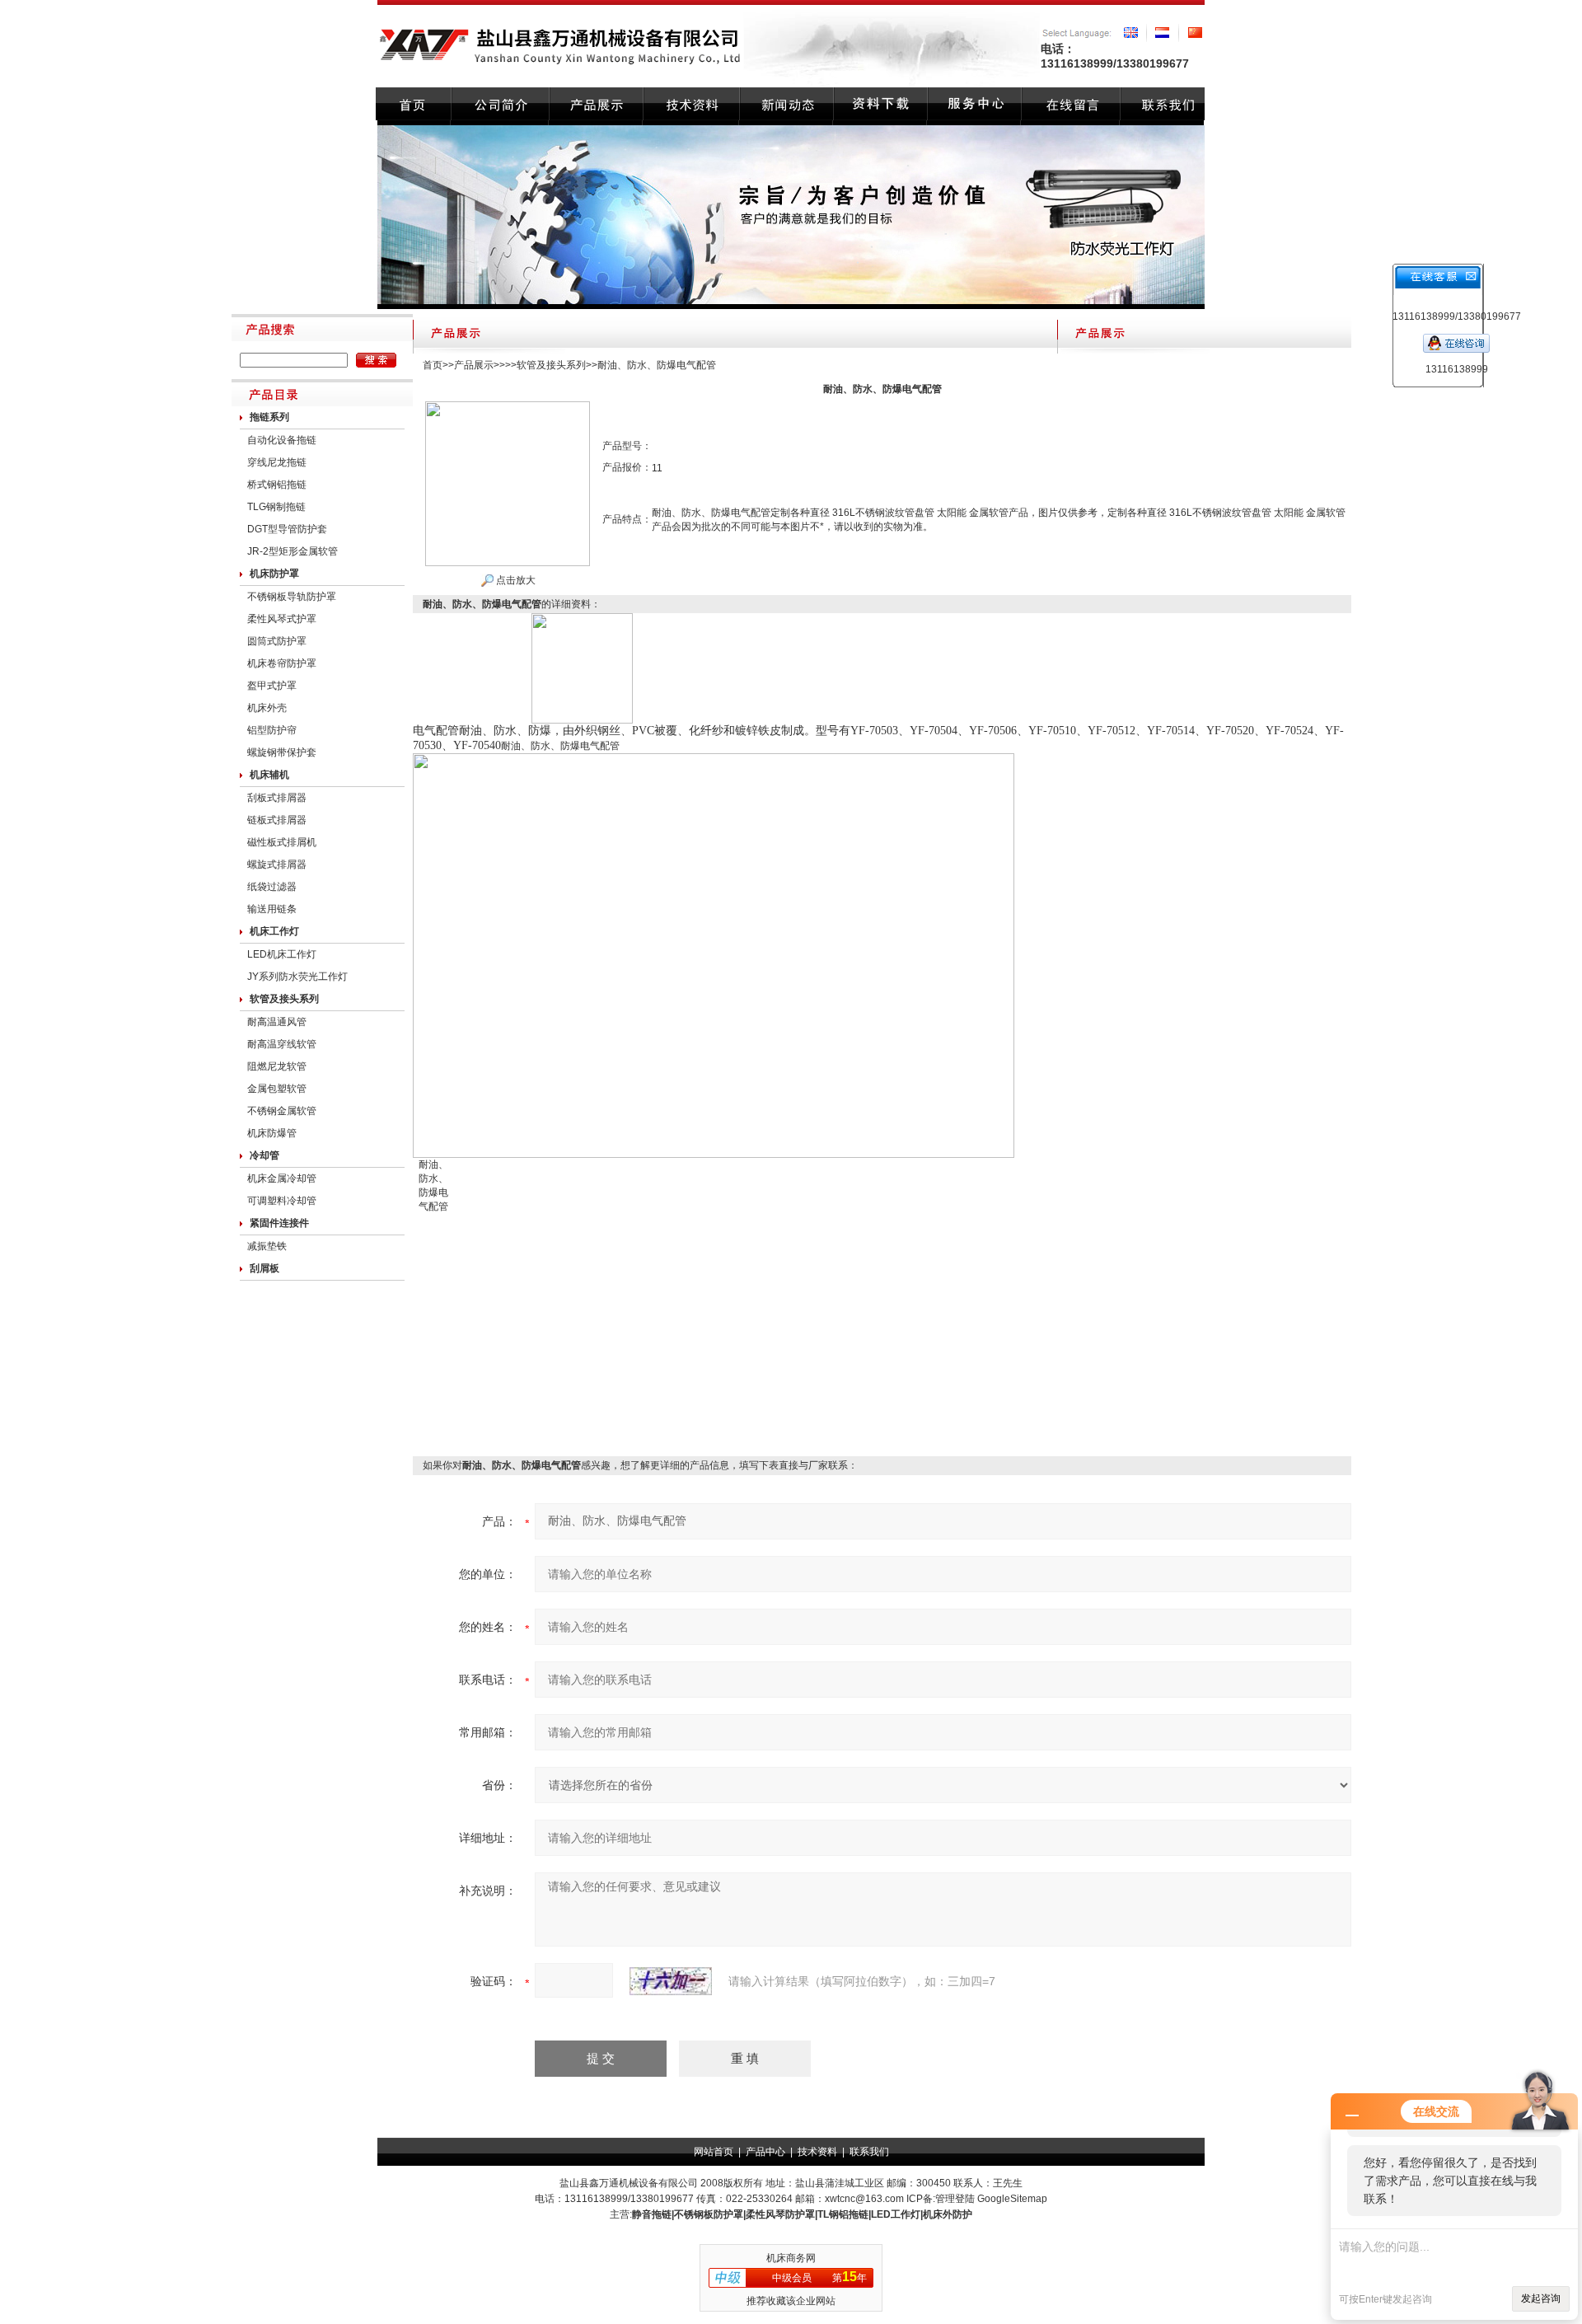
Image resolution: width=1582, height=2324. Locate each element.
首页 (433, 365)
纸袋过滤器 (272, 887)
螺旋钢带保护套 (282, 752)
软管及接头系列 (551, 365)
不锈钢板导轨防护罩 (292, 597)
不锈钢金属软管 (282, 1111)
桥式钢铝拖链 (277, 485)
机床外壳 (267, 708)
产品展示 (474, 365)
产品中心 (765, 2152)
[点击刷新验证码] (671, 1981)
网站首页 (714, 2152)
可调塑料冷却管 (282, 1201)
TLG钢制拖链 (276, 507)
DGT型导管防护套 (287, 529)
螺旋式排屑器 (277, 864)
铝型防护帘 (272, 730)
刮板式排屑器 (277, 798)
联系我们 (869, 2152)
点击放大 (515, 580)
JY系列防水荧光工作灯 (297, 977)
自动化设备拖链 (282, 440)
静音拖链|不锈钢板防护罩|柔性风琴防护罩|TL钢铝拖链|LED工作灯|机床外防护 (802, 2214)
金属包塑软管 (277, 1089)
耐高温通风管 (277, 1022)
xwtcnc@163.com (864, 2199)
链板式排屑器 (277, 820)
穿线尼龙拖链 (277, 462)
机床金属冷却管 (282, 1178)
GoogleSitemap (1012, 2199)
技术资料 (817, 2152)
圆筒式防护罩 (277, 641)
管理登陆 (955, 2199)
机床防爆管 (272, 1133)
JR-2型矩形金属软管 (293, 551)
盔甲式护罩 (272, 686)
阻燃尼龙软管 (277, 1066)
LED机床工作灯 (282, 954)
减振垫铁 (267, 1246)
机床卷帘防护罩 (282, 663)
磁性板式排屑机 (282, 842)
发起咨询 (1541, 2298)
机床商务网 (791, 2258)
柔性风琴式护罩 (282, 619)
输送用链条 (272, 909)
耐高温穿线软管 (282, 1044)
